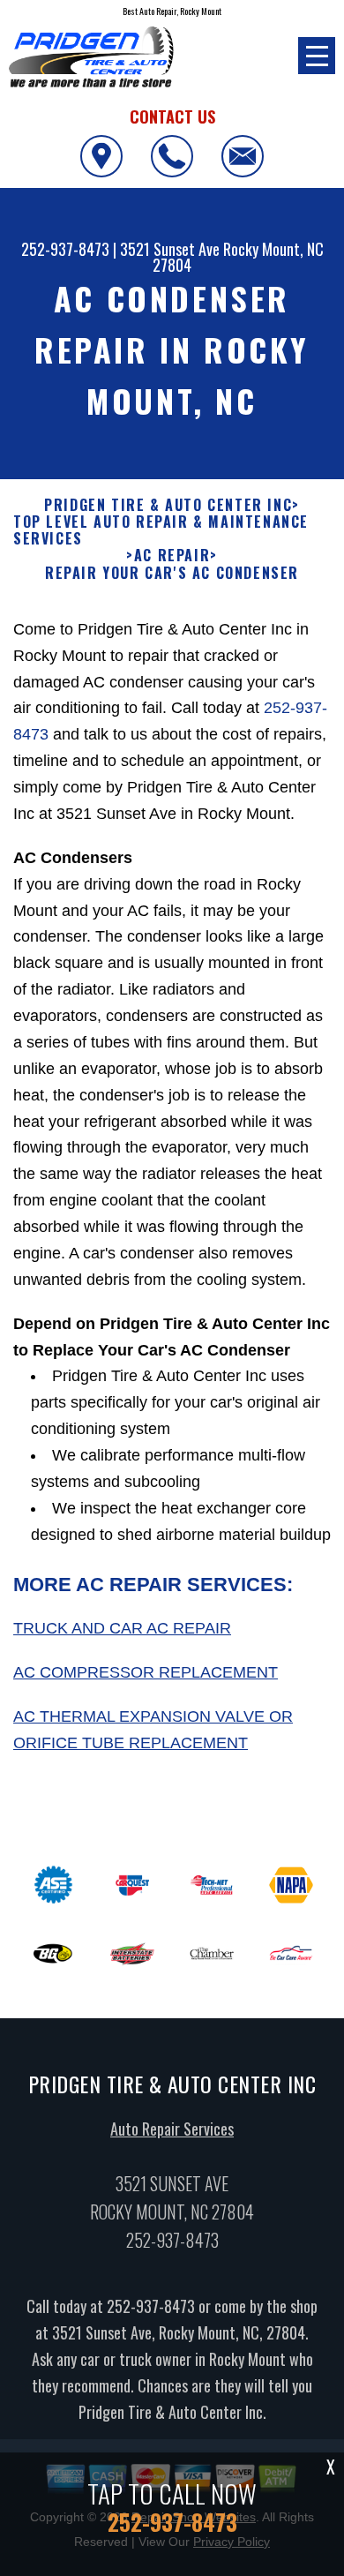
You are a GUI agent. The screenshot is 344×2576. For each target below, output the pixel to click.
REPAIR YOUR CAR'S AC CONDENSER (172, 573)
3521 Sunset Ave (170, 249)
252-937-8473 (65, 249)
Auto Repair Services (172, 2129)
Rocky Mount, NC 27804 (238, 257)
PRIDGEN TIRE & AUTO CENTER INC (168, 505)
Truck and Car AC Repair (122, 1628)
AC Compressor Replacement (146, 1672)
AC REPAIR (172, 556)
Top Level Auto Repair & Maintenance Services (161, 530)
